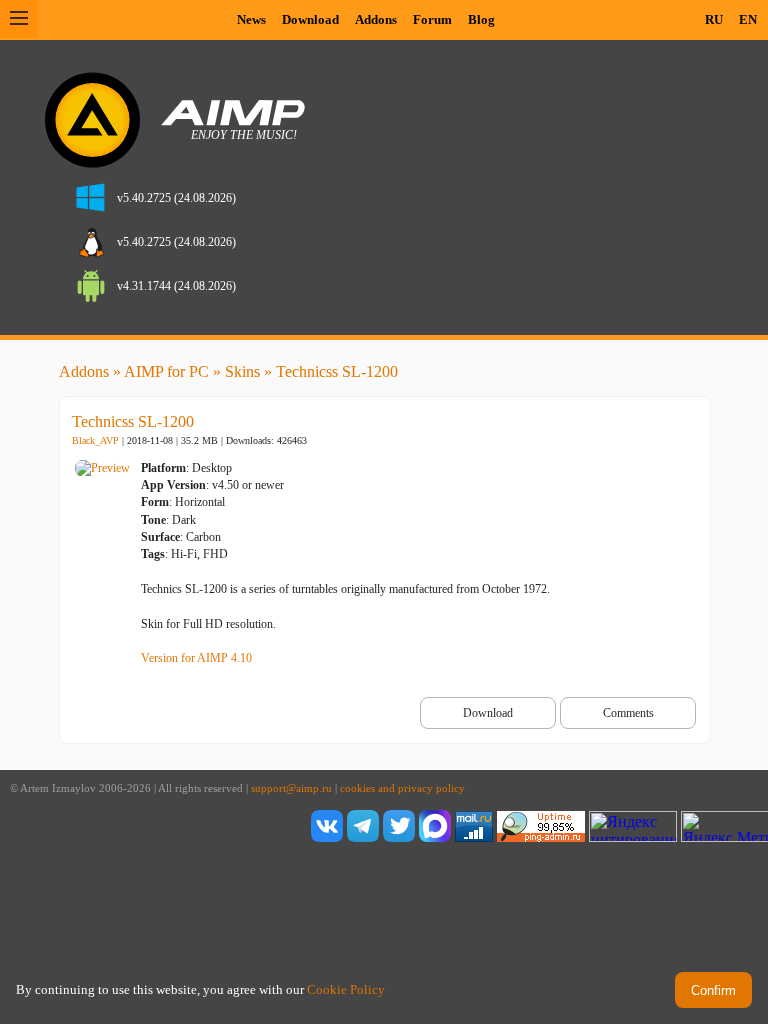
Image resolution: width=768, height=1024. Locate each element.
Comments (628, 713)
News (251, 19)
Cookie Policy (346, 989)
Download (310, 19)
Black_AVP (95, 440)
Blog (481, 19)
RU (714, 19)
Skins (242, 371)
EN (748, 19)
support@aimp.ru (291, 788)
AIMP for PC (166, 371)
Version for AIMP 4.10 (196, 658)
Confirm (713, 990)
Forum (432, 19)
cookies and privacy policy (402, 788)
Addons (376, 19)
